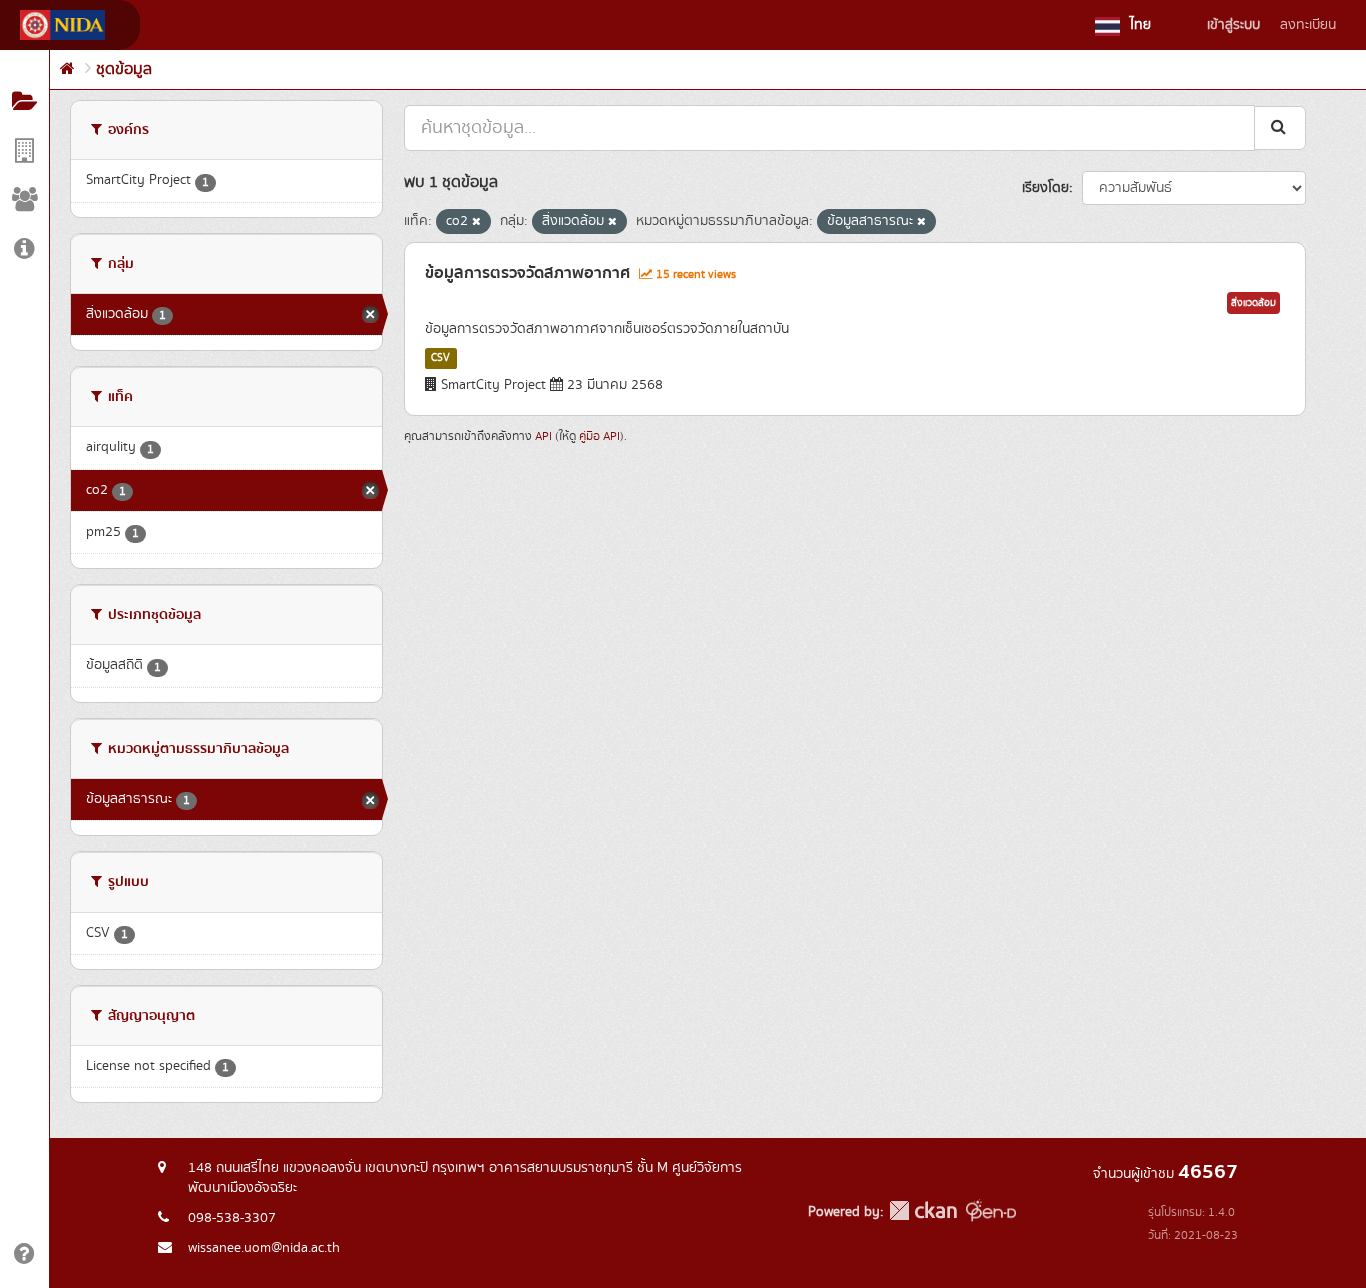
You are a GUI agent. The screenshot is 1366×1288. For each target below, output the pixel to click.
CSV (440, 358)
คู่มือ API (599, 436)
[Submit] (1280, 127)
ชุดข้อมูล (124, 69)
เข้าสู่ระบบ (1233, 25)
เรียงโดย (1045, 188)
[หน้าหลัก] (67, 69)
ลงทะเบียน (1308, 25)
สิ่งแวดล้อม (1253, 303)
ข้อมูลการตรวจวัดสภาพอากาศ (527, 273)
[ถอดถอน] (476, 222)
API (543, 436)
